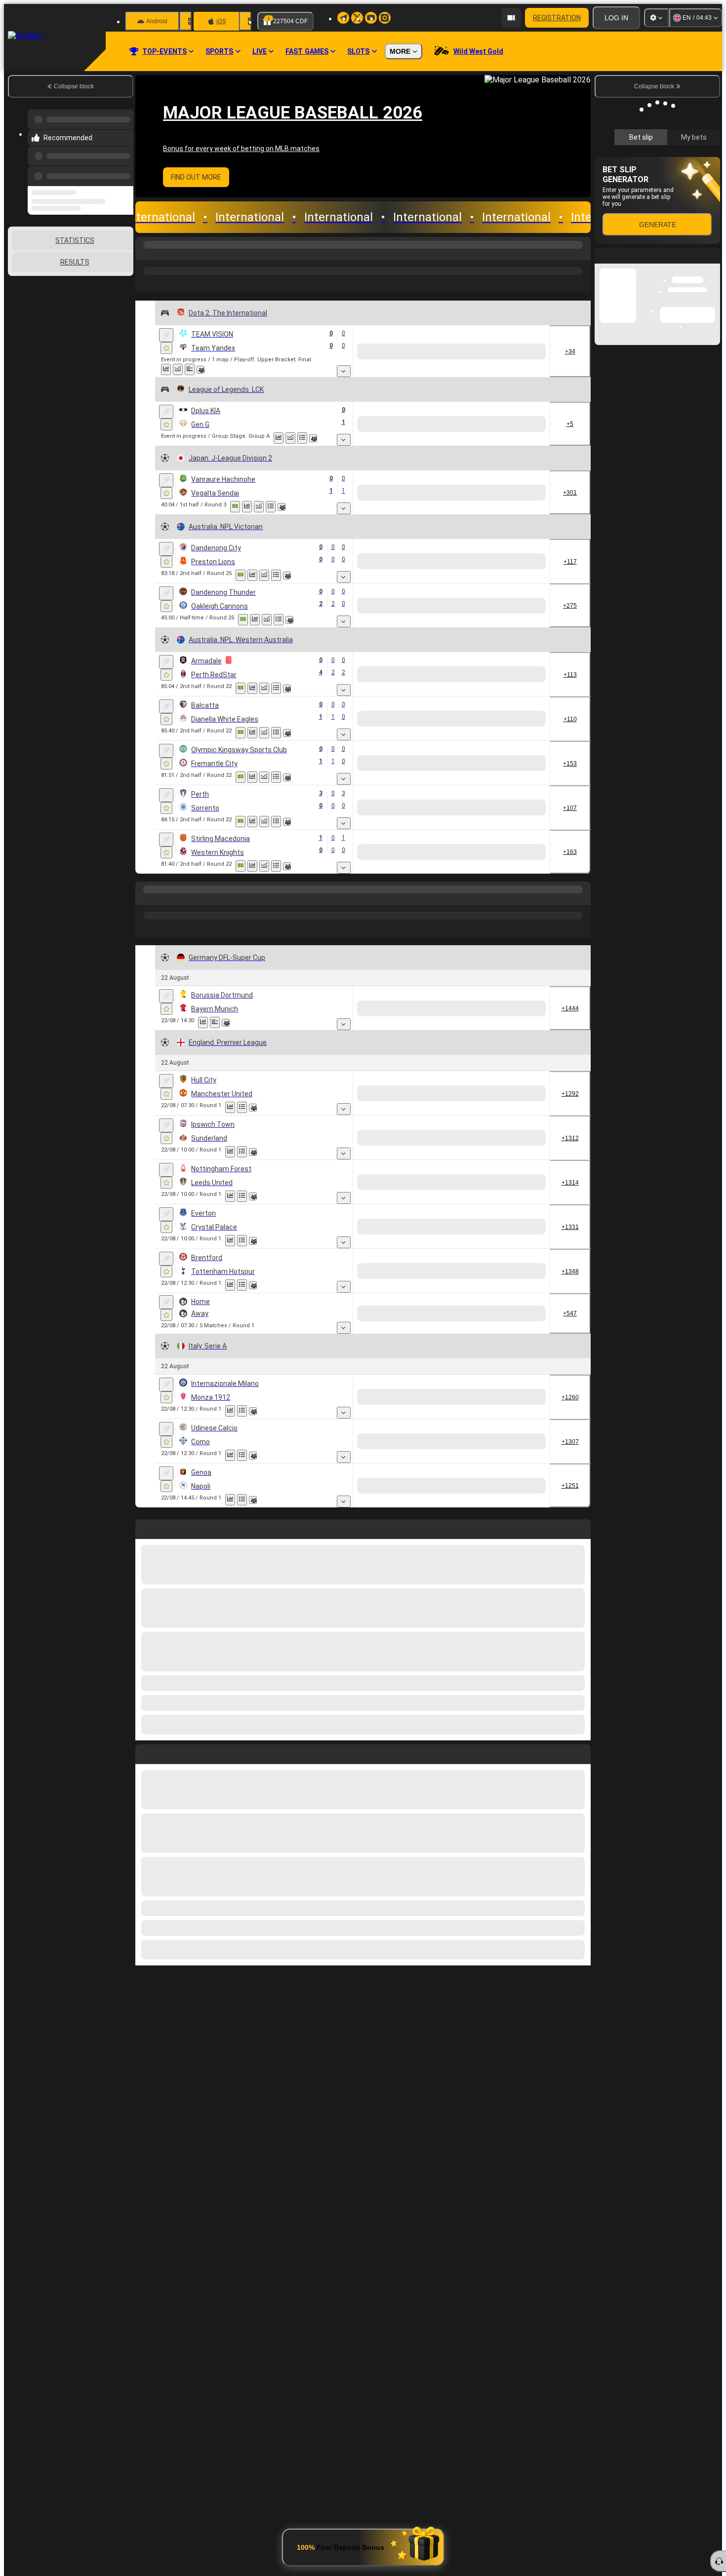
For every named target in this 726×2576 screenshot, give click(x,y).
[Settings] (656, 18)
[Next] (165, 1752)
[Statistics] (178, 369)
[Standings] (314, 438)
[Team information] (212, 370)
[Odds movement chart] (190, 369)
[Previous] (123, 166)
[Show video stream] (166, 369)
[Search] (582, 255)
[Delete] (581, 1752)
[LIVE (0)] (145, 255)
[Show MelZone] (235, 507)
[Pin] (166, 335)
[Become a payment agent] (511, 18)
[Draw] (202, 369)
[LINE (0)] (145, 899)
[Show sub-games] (344, 371)
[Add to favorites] (166, 348)
